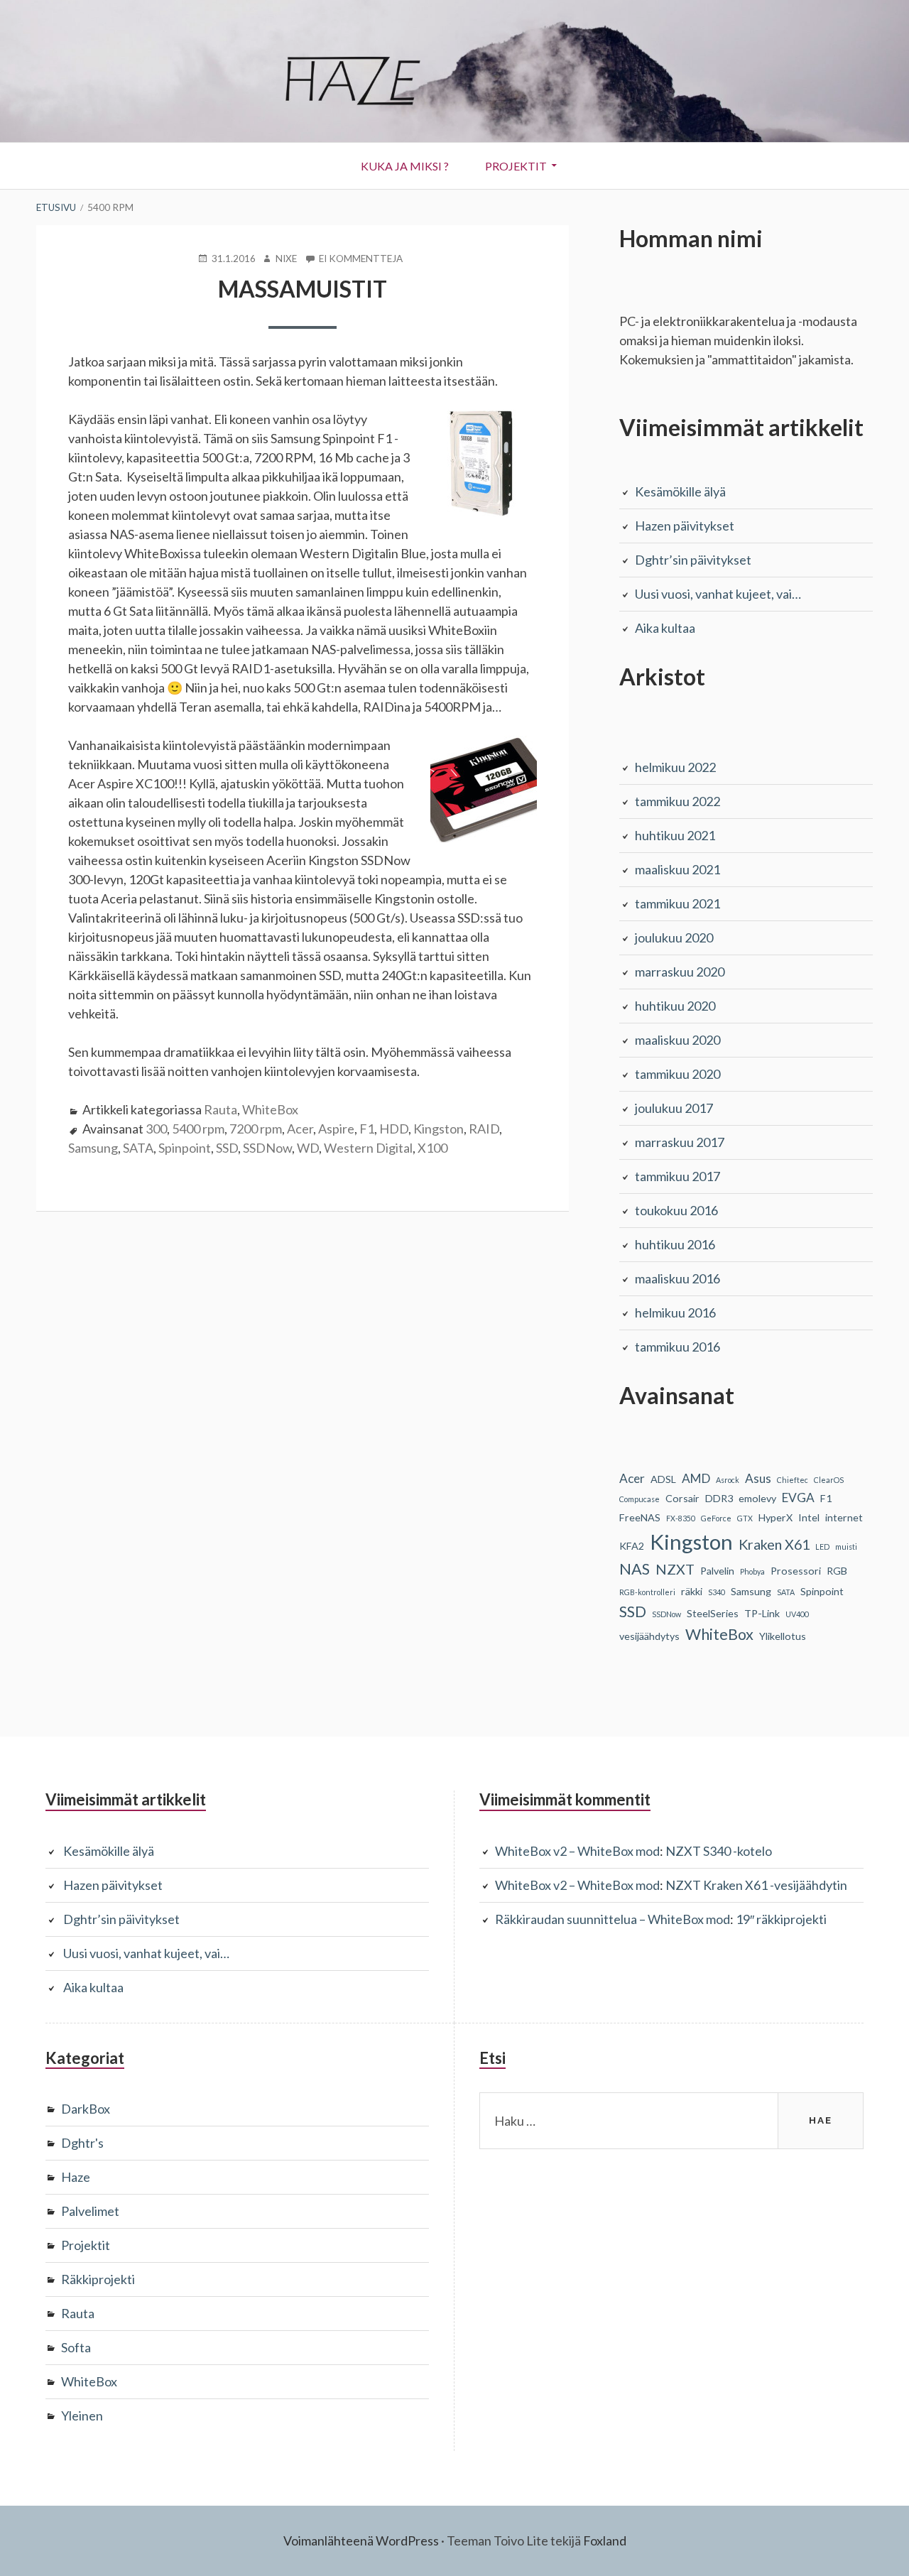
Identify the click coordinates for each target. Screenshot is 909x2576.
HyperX (775, 1517)
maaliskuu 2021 (677, 869)
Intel (809, 1517)
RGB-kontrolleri (647, 1592)
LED (822, 1547)
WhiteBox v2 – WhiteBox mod (577, 1851)
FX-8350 (681, 1518)
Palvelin (717, 1571)
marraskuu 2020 (680, 972)
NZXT (675, 1569)
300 (156, 1129)
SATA (138, 1148)
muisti (846, 1547)
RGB (837, 1571)
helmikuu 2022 (675, 767)
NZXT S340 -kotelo (719, 1851)
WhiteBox (270, 1109)
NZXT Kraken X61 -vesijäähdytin (756, 1885)
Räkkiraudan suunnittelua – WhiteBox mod (613, 1919)
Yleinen (82, 2415)
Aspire (336, 1129)
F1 (367, 1129)
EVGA (798, 1498)
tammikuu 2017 (677, 1176)
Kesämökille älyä (680, 491)
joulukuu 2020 (674, 938)
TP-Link (762, 1613)
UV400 (797, 1614)
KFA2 (632, 1546)
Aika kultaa (665, 628)
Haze (76, 2177)
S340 (717, 1592)
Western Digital (368, 1148)
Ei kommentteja (361, 259)
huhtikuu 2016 (675, 1244)
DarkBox (86, 2109)
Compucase (639, 1499)
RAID (484, 1129)
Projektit (516, 166)
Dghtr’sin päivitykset (693, 560)
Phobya (752, 1571)
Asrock (728, 1480)
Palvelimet (90, 2211)
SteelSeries (713, 1613)
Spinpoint (185, 1148)
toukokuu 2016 (676, 1210)
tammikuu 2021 (677, 903)
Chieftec (793, 1480)
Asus (758, 1478)
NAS (635, 1569)
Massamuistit (303, 289)
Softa (76, 2347)
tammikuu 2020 (677, 1074)
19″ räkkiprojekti (781, 1919)
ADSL (663, 1479)
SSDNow (267, 1148)
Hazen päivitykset (685, 526)
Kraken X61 (774, 1544)
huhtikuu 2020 (675, 1006)
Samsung (93, 1148)
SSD (227, 1148)
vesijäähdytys (649, 1636)
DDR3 (719, 1498)
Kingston (439, 1129)
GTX (745, 1518)
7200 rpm (256, 1129)
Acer (300, 1129)
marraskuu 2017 (680, 1142)
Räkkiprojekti (98, 2279)
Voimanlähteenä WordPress (361, 2540)
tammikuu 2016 (677, 1347)
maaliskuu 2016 (677, 1278)
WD (308, 1148)
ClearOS (829, 1480)
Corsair (682, 1498)
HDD (394, 1129)
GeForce (716, 1518)
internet (844, 1517)
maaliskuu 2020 (677, 1040)
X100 (432, 1148)
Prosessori (796, 1571)
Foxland (605, 2540)
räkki (692, 1591)
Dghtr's (82, 2143)
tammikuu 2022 (677, 801)
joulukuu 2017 (674, 1108)
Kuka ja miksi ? (405, 166)
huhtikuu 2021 (675, 835)
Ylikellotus (783, 1636)
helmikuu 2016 (675, 1313)
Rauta (221, 1109)
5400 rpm (198, 1129)
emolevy (757, 1498)
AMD (696, 1478)
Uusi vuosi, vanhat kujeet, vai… (718, 594)
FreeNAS (640, 1517)
